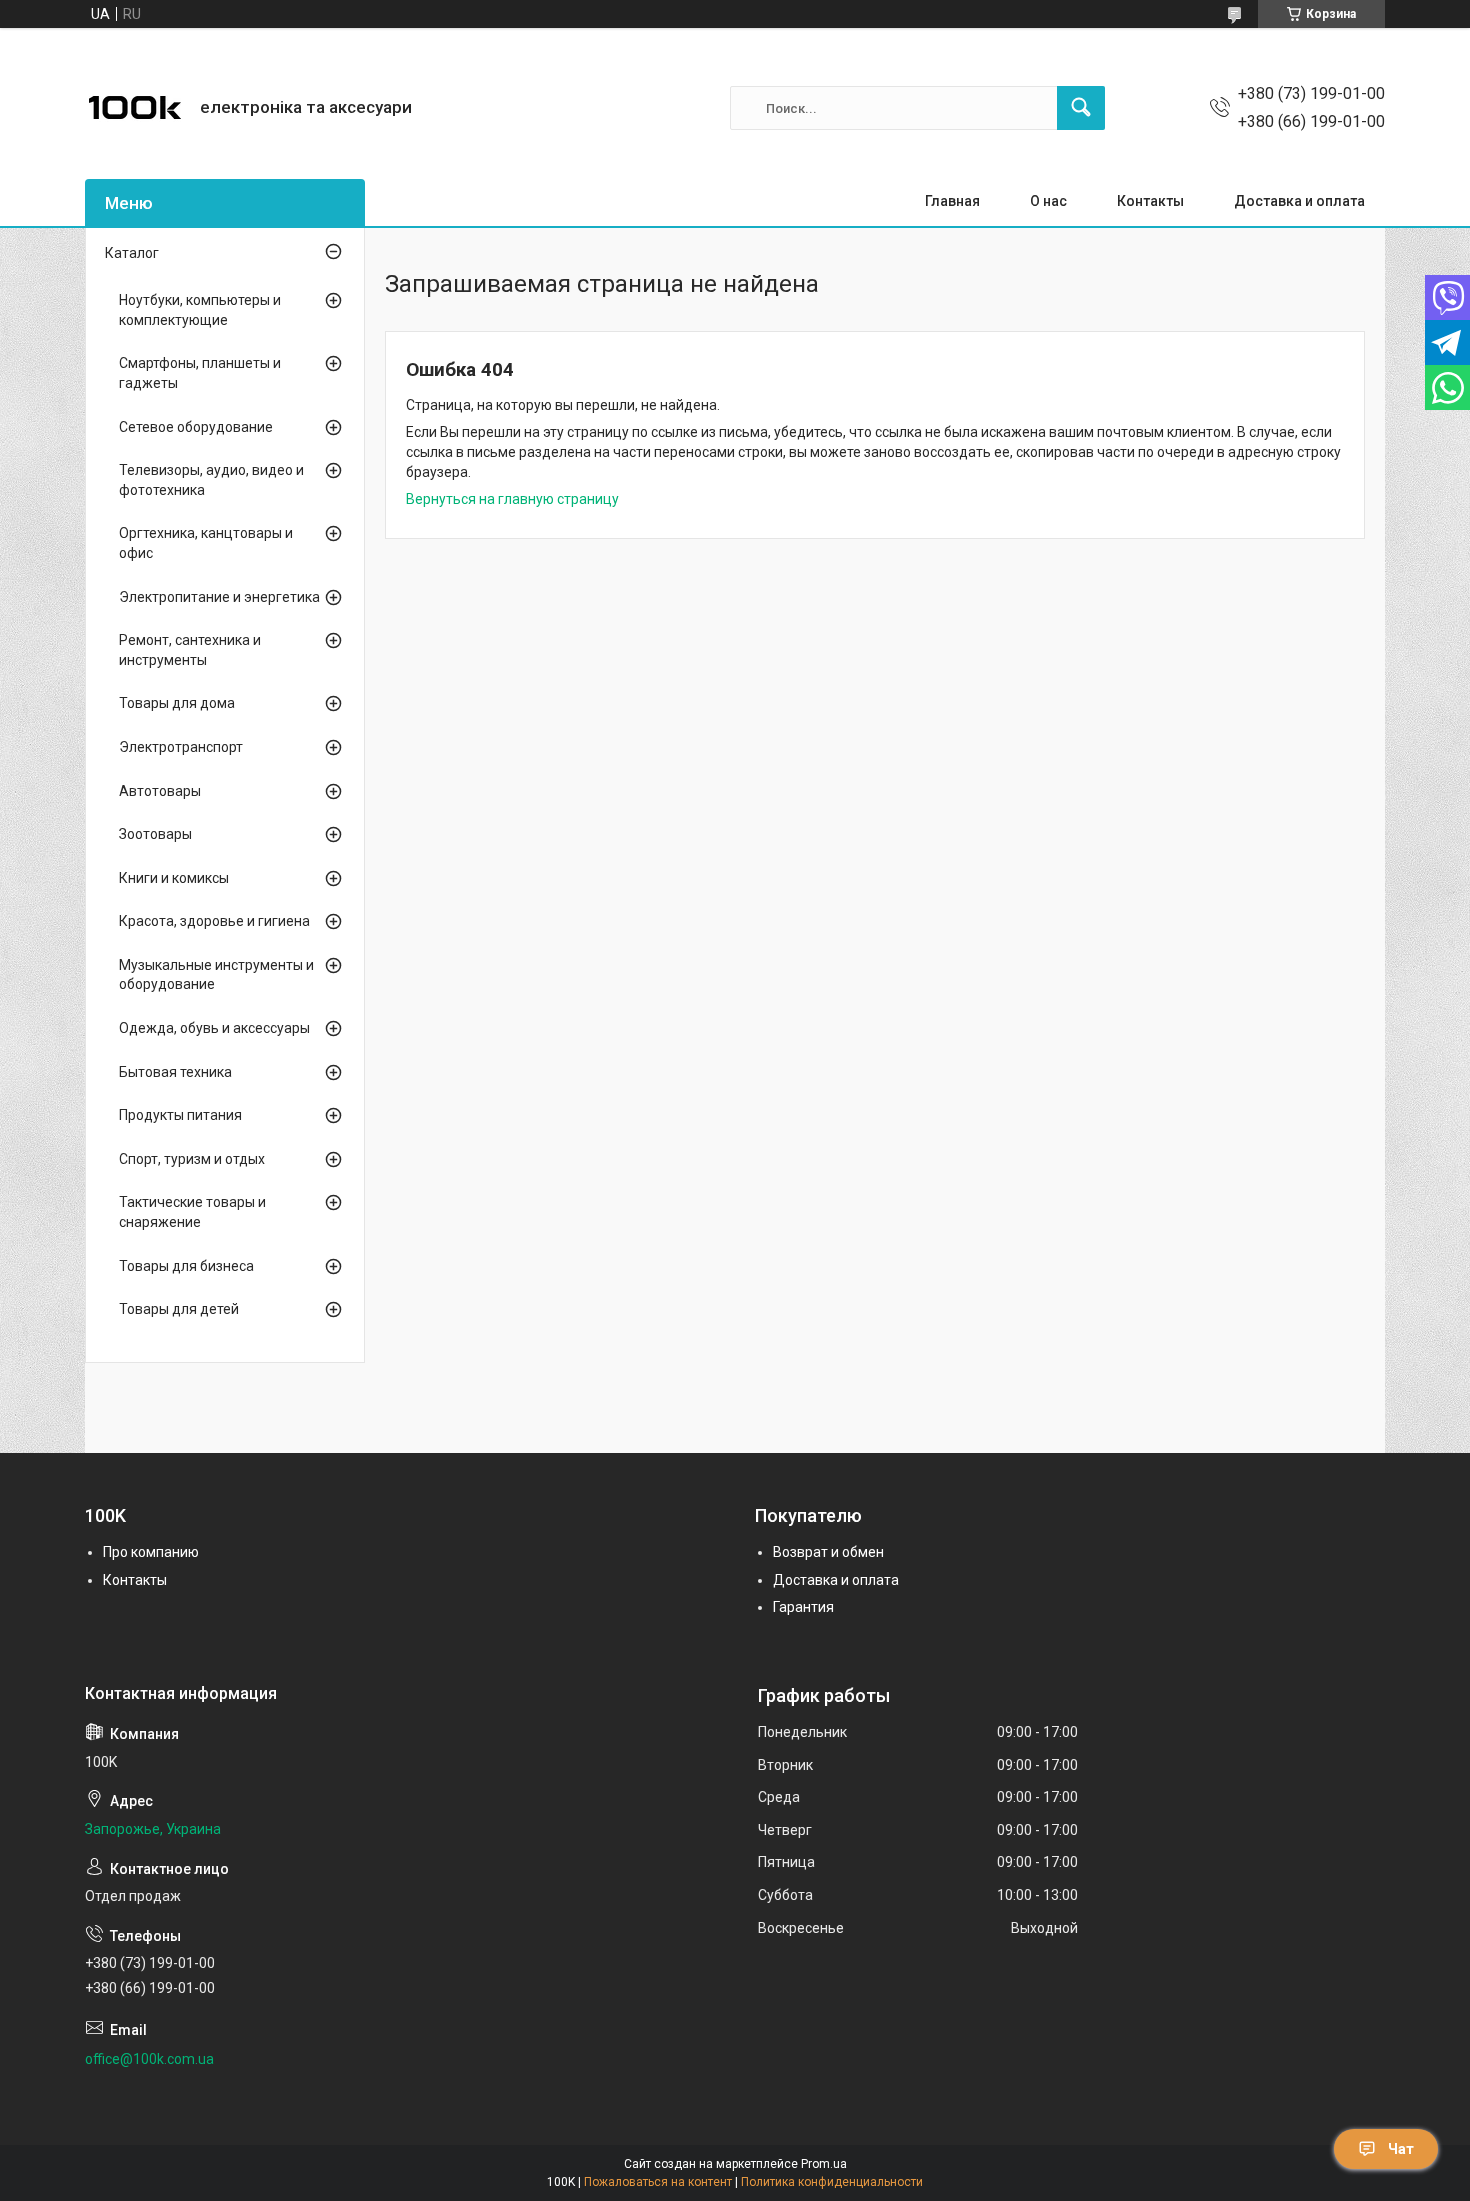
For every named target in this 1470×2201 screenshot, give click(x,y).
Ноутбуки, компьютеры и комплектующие (200, 310)
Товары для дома (177, 703)
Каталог (132, 253)
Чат (1401, 2149)
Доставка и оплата (1299, 201)
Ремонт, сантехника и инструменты (190, 650)
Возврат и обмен (828, 1552)
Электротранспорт (181, 747)
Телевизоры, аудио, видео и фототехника (211, 480)
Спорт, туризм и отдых (192, 1159)
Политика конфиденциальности (832, 2182)
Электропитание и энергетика (219, 597)
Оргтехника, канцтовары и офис (206, 543)
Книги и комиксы (174, 878)
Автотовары (160, 791)
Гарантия (803, 1607)
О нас (1048, 201)
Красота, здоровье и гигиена (214, 921)
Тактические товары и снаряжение (192, 1212)
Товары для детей (179, 1309)
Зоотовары (155, 834)
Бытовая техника (175, 1072)
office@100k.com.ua (149, 2059)
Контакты (1150, 201)
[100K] (135, 108)
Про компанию (151, 1552)
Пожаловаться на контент (658, 2182)
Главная (952, 201)
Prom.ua (824, 2164)
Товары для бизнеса (186, 1266)
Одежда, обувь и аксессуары (214, 1028)
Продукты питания (180, 1115)
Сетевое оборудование (196, 427)
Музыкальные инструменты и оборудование (216, 975)
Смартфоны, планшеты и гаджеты (200, 373)
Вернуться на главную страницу (512, 499)
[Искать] (1081, 108)
